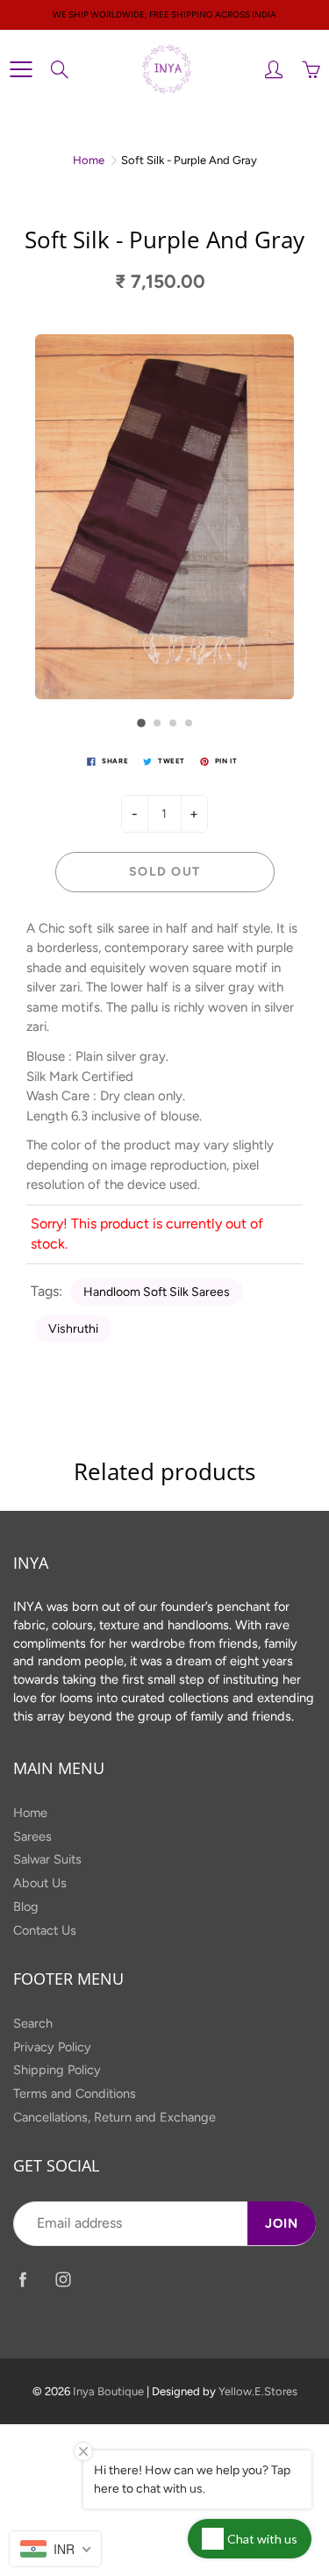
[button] (141, 723)
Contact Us (45, 1930)
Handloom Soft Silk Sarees (157, 1292)
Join (282, 2223)
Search (33, 2023)
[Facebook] (22, 2279)
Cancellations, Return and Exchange (114, 2117)
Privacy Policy (52, 2047)
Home (89, 160)
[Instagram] (63, 2279)
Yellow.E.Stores (258, 2391)
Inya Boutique (108, 2391)
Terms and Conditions (75, 2093)
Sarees (32, 1836)
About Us (40, 1883)
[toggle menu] (21, 69)
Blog (26, 1907)
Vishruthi (73, 1329)
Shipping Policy (57, 2070)
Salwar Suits (47, 1859)
